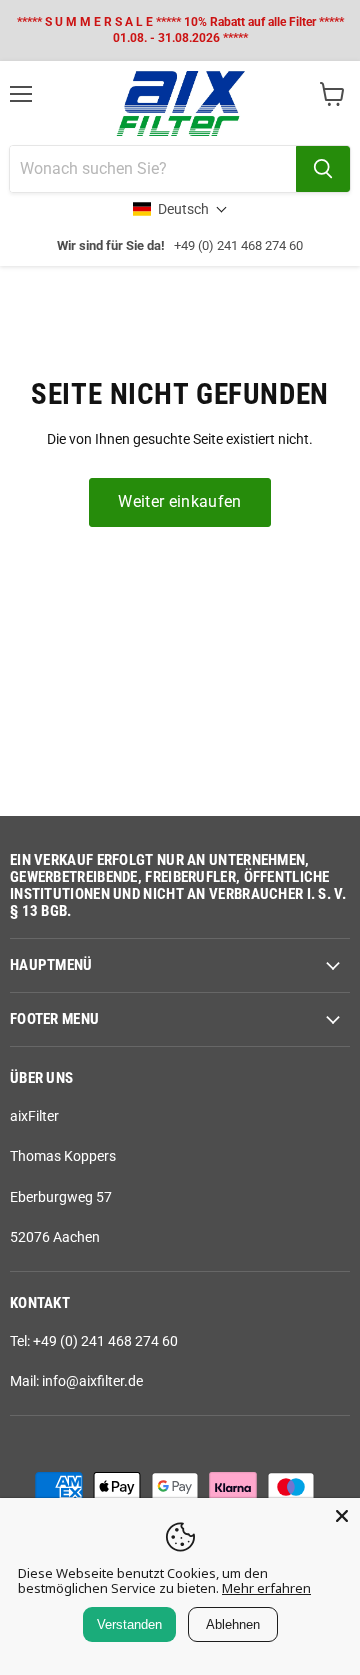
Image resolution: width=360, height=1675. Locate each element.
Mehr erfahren (266, 1588)
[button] (180, 209)
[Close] (342, 1516)
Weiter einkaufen (179, 501)
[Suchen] (323, 169)
